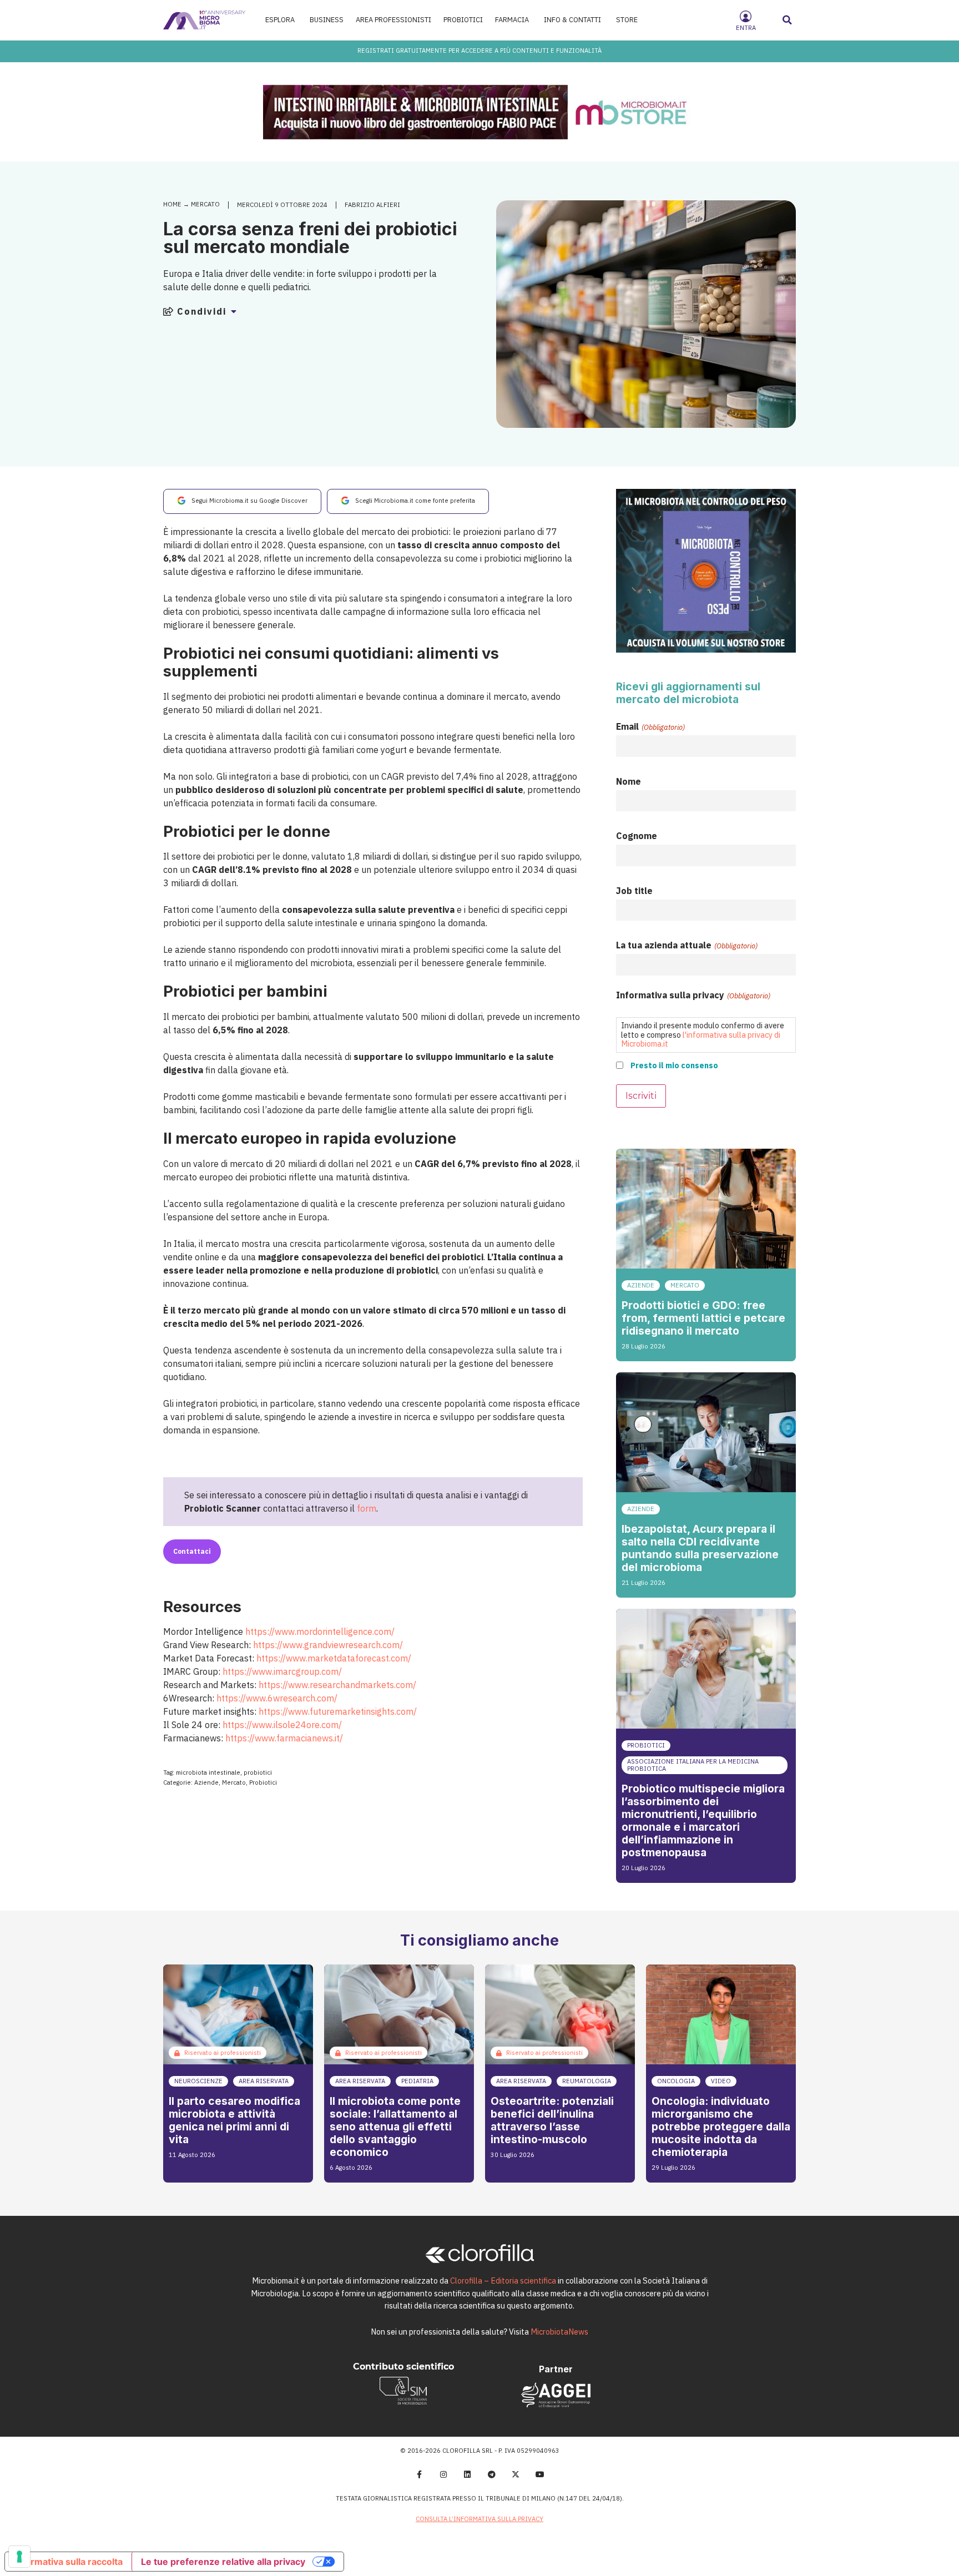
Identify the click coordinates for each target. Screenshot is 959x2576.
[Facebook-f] (419, 2474)
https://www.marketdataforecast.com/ (334, 1658)
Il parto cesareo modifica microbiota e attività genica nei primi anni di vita (234, 2120)
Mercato (205, 204)
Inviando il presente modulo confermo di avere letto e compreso (703, 1034)
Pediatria (417, 2081)
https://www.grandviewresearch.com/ (328, 1645)
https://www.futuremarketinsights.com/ (338, 1711)
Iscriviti (641, 1096)
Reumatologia (587, 2081)
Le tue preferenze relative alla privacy (223, 2562)
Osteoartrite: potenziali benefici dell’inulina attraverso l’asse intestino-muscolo (552, 2120)
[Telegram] (492, 2474)
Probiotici (263, 1782)
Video (721, 2081)
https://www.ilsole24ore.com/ (282, 1725)
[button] (788, 20)
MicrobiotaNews (559, 2332)
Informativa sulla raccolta (68, 2562)
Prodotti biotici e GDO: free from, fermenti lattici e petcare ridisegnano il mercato (703, 1318)
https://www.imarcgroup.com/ (282, 1671)
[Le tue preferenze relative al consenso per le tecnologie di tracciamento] (19, 2557)
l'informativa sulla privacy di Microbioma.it (701, 1039)
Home (172, 204)
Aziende (206, 1782)
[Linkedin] (467, 2474)
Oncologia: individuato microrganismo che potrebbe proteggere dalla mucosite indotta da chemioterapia (721, 2127)
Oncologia (676, 2081)
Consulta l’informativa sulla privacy (479, 2519)
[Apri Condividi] (234, 311)
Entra (746, 28)
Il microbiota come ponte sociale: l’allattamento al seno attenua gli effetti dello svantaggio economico (395, 2127)
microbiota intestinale (208, 1772)
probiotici (258, 1772)
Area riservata (264, 2081)
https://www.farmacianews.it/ (284, 1738)
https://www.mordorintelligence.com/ (320, 1632)
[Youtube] (540, 2474)
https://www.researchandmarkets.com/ (337, 1685)
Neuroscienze (198, 2081)
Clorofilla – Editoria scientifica (503, 2280)
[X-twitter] (516, 2474)
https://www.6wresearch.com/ (277, 1698)
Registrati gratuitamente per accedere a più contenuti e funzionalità (479, 50)
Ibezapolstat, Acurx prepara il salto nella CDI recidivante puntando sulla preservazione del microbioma (700, 1548)
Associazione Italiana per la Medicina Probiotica (693, 1765)
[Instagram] (443, 2474)
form (367, 1508)
